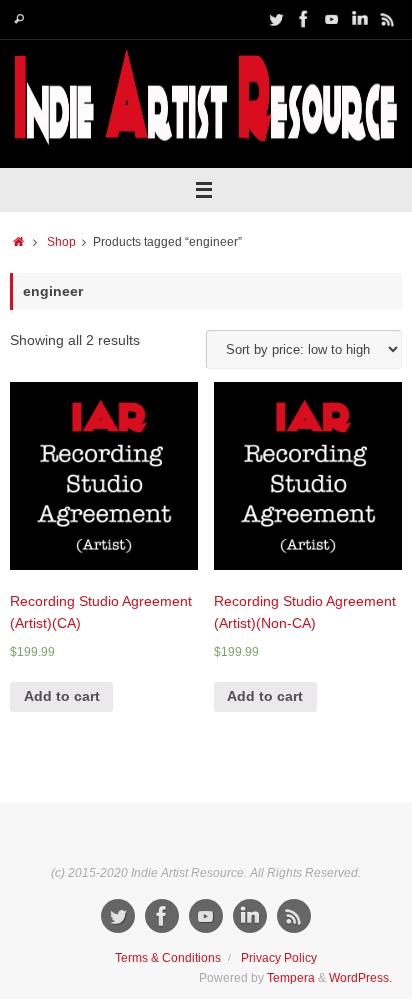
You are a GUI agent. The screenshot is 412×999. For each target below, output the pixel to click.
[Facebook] (304, 19)
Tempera (291, 978)
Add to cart (62, 696)
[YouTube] (332, 19)
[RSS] (388, 19)
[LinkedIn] (360, 19)
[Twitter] (276, 19)
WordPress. (360, 978)
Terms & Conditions (168, 958)
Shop (61, 242)
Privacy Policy (279, 958)
